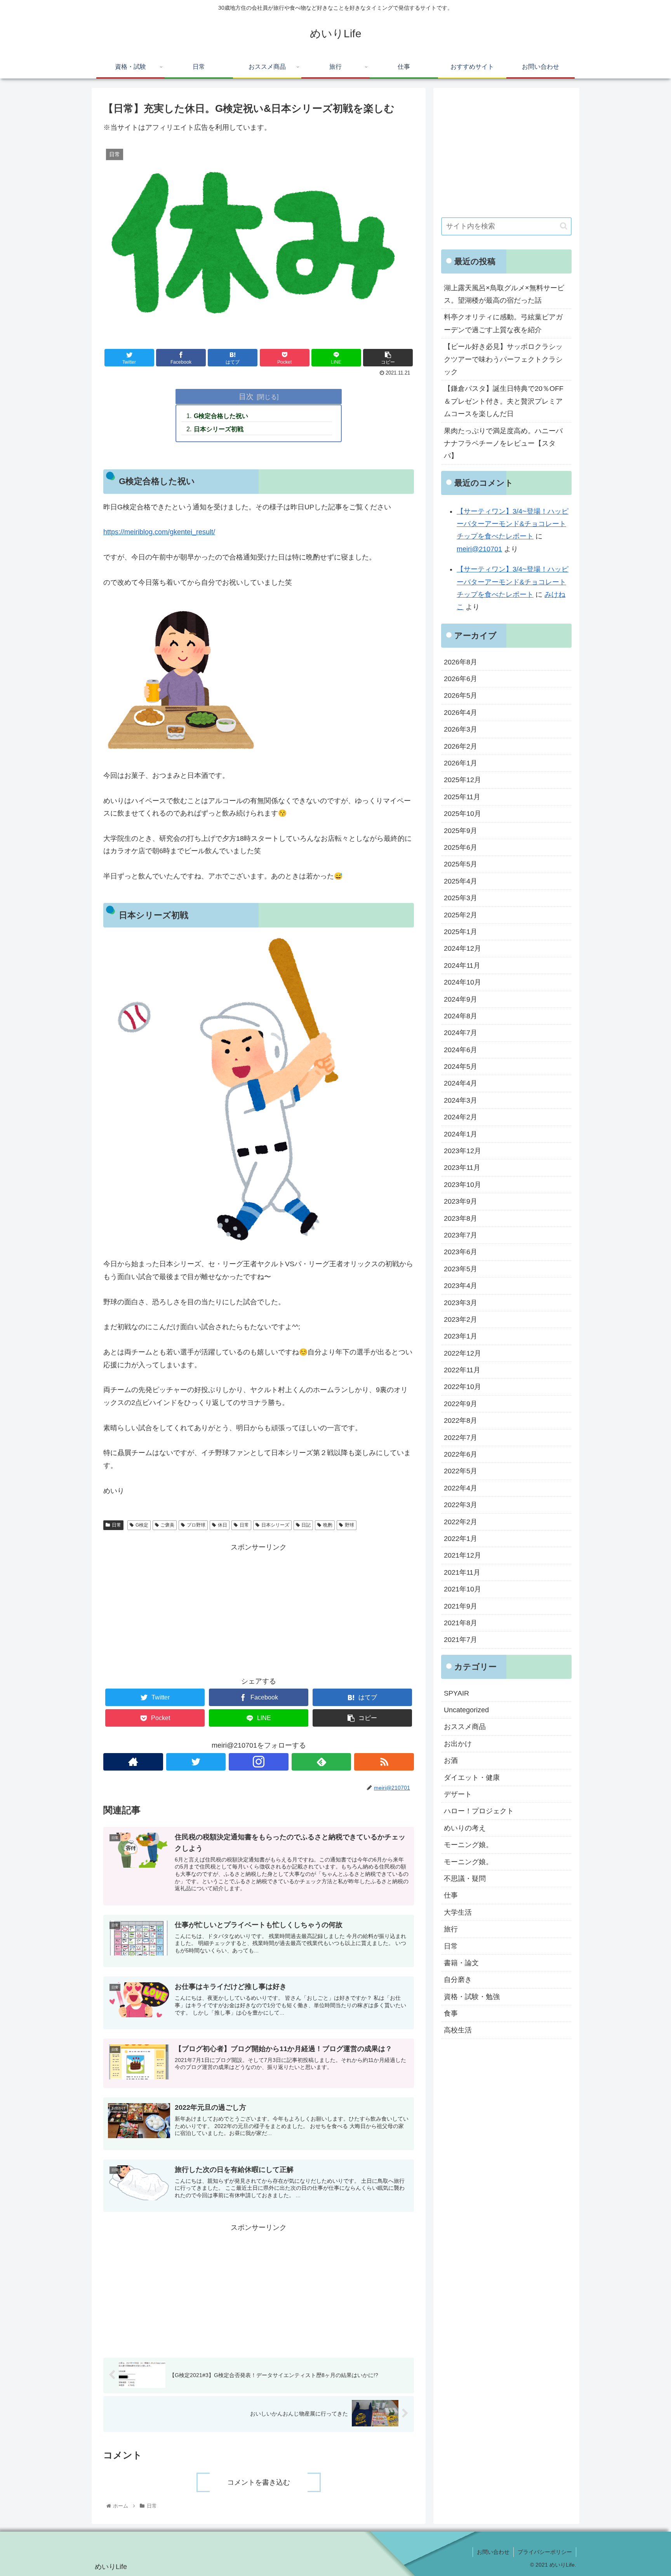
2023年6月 (461, 1252)
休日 (223, 1525)
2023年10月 (462, 1185)
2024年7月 (461, 1033)
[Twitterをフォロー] (196, 1762)
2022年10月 (462, 1387)
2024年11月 (462, 966)
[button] (564, 226)
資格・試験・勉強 (472, 1997)
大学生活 (458, 1912)
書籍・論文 (461, 1963)
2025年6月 (461, 847)
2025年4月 (461, 881)
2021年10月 (462, 1589)
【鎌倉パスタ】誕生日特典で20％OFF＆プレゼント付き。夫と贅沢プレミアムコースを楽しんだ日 (504, 401)
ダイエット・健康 (472, 1778)
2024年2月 (461, 1117)
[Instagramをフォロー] (259, 1762)
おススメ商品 (465, 1727)
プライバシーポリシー (545, 2552)
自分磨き (458, 1980)
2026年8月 (461, 662)
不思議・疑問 (465, 1879)
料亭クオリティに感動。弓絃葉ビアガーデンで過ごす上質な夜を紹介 (503, 323)
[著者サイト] (133, 1762)
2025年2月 (461, 915)
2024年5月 (461, 1067)
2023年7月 (461, 1235)
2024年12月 (462, 948)
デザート (458, 1794)
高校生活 (458, 2030)
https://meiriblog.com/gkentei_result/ (159, 532)
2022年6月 (461, 1454)
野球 (349, 1525)
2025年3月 (461, 898)
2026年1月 (461, 763)
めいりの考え (465, 1828)
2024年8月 (461, 1016)
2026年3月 (461, 729)
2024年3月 (461, 1100)
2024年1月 (461, 1134)
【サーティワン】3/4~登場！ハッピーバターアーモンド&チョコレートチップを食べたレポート (513, 524)
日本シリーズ (275, 1525)
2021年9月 (461, 1606)
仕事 (451, 1895)
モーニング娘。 (468, 1845)
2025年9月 (461, 831)
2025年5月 (461, 864)
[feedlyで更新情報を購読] (322, 1762)
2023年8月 (461, 1218)
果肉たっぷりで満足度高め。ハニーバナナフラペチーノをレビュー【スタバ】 (503, 444)
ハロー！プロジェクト (479, 1811)
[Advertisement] (259, 1608)
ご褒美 (167, 1525)
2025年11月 (462, 797)
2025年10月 (462, 814)
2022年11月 (462, 1370)
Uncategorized (466, 1710)
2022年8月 (461, 1420)
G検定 (142, 1525)
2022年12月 (462, 1353)
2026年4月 (461, 713)
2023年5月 (461, 1269)
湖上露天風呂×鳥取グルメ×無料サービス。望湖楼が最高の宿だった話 (504, 294)
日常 (116, 1525)
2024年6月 (461, 1050)
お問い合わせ (493, 2552)
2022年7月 (461, 1438)
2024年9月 (461, 999)
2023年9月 (461, 1201)
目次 (246, 396)
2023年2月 (461, 1319)
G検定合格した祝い (221, 416)
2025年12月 (462, 780)
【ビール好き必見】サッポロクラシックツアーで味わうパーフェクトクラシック (503, 359)
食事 (451, 2013)
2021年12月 (462, 1555)
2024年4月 (461, 1083)
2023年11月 (462, 1168)
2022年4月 (461, 1488)
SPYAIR (456, 1693)
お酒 (451, 1760)
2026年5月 (461, 695)
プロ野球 (196, 1525)
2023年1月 (461, 1336)
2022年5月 (461, 1471)
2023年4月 (461, 1286)
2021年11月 (462, 1572)
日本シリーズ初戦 (219, 429)
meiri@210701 (479, 549)
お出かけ (458, 1744)
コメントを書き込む (259, 2482)
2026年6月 (461, 679)
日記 (306, 1525)
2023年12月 (462, 1151)
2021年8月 (461, 1623)
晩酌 (328, 1525)
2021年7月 (461, 1640)
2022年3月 (461, 1505)
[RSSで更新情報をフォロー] (384, 1762)
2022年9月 (461, 1404)
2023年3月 (461, 1303)
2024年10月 (462, 982)
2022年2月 (461, 1522)
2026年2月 (461, 746)
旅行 (451, 1929)
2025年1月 (461, 932)
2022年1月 (461, 1539)
